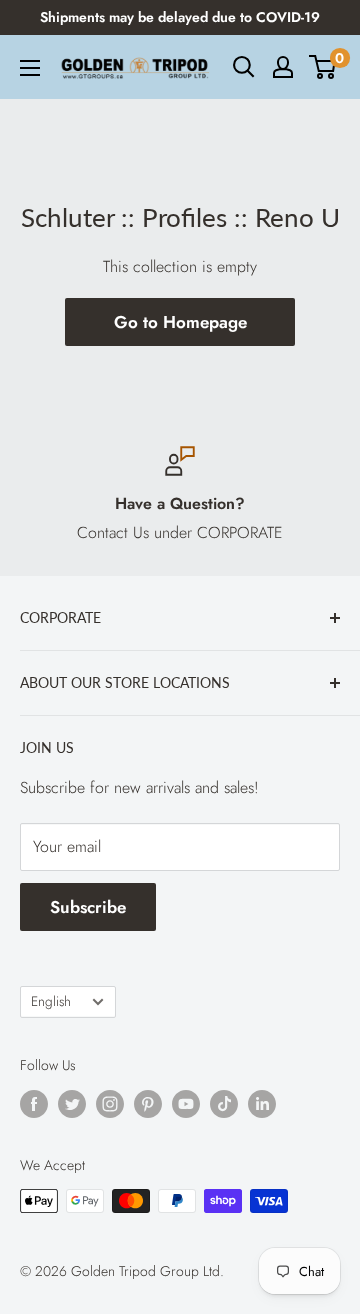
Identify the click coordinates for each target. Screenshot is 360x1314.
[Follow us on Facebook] (34, 1103)
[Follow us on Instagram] (110, 1103)
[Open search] (244, 67)
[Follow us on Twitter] (72, 1103)
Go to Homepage (180, 322)
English (51, 1001)
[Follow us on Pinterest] (148, 1103)
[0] (323, 67)
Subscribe (88, 907)
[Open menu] (30, 68)
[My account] (283, 67)
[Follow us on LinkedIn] (262, 1103)
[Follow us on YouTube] (186, 1103)
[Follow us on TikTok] (224, 1103)
